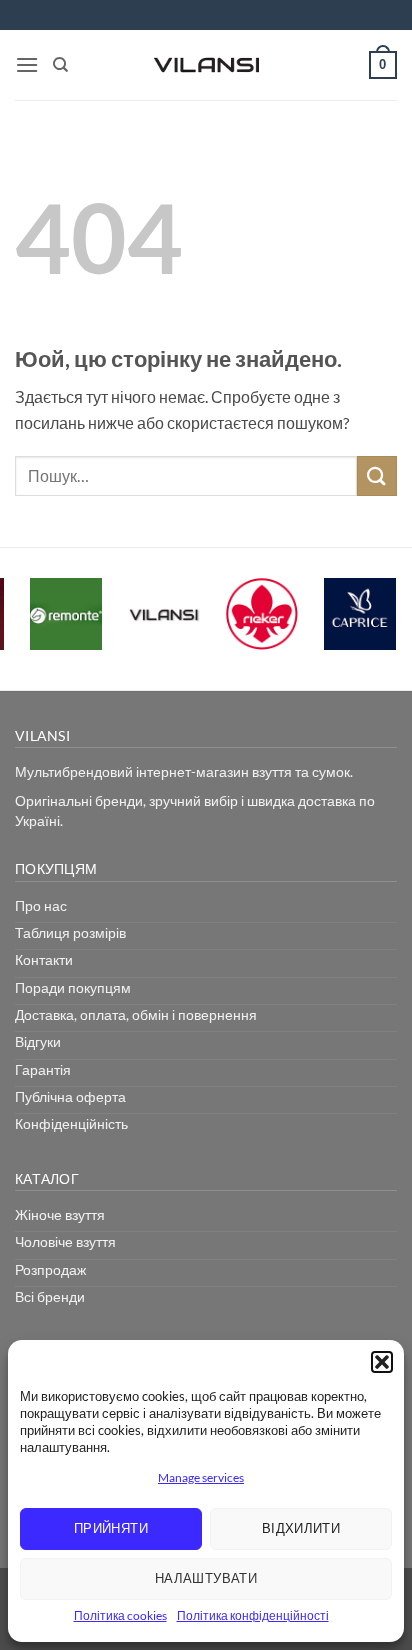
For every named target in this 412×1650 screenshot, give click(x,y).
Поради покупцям (73, 987)
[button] (382, 1362)
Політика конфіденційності (253, 1615)
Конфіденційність (71, 1123)
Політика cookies (120, 1615)
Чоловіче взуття (65, 1241)
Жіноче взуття (60, 1214)
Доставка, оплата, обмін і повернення (136, 1014)
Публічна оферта (70, 1096)
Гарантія (43, 1069)
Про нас (41, 905)
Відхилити (301, 1528)
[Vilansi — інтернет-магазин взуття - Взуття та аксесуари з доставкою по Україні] (206, 65)
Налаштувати (206, 1578)
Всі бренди (50, 1296)
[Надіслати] (377, 475)
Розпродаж (50, 1269)
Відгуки (38, 1041)
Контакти (44, 959)
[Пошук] (60, 65)
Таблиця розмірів (70, 932)
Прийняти (111, 1528)
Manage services (201, 1477)
